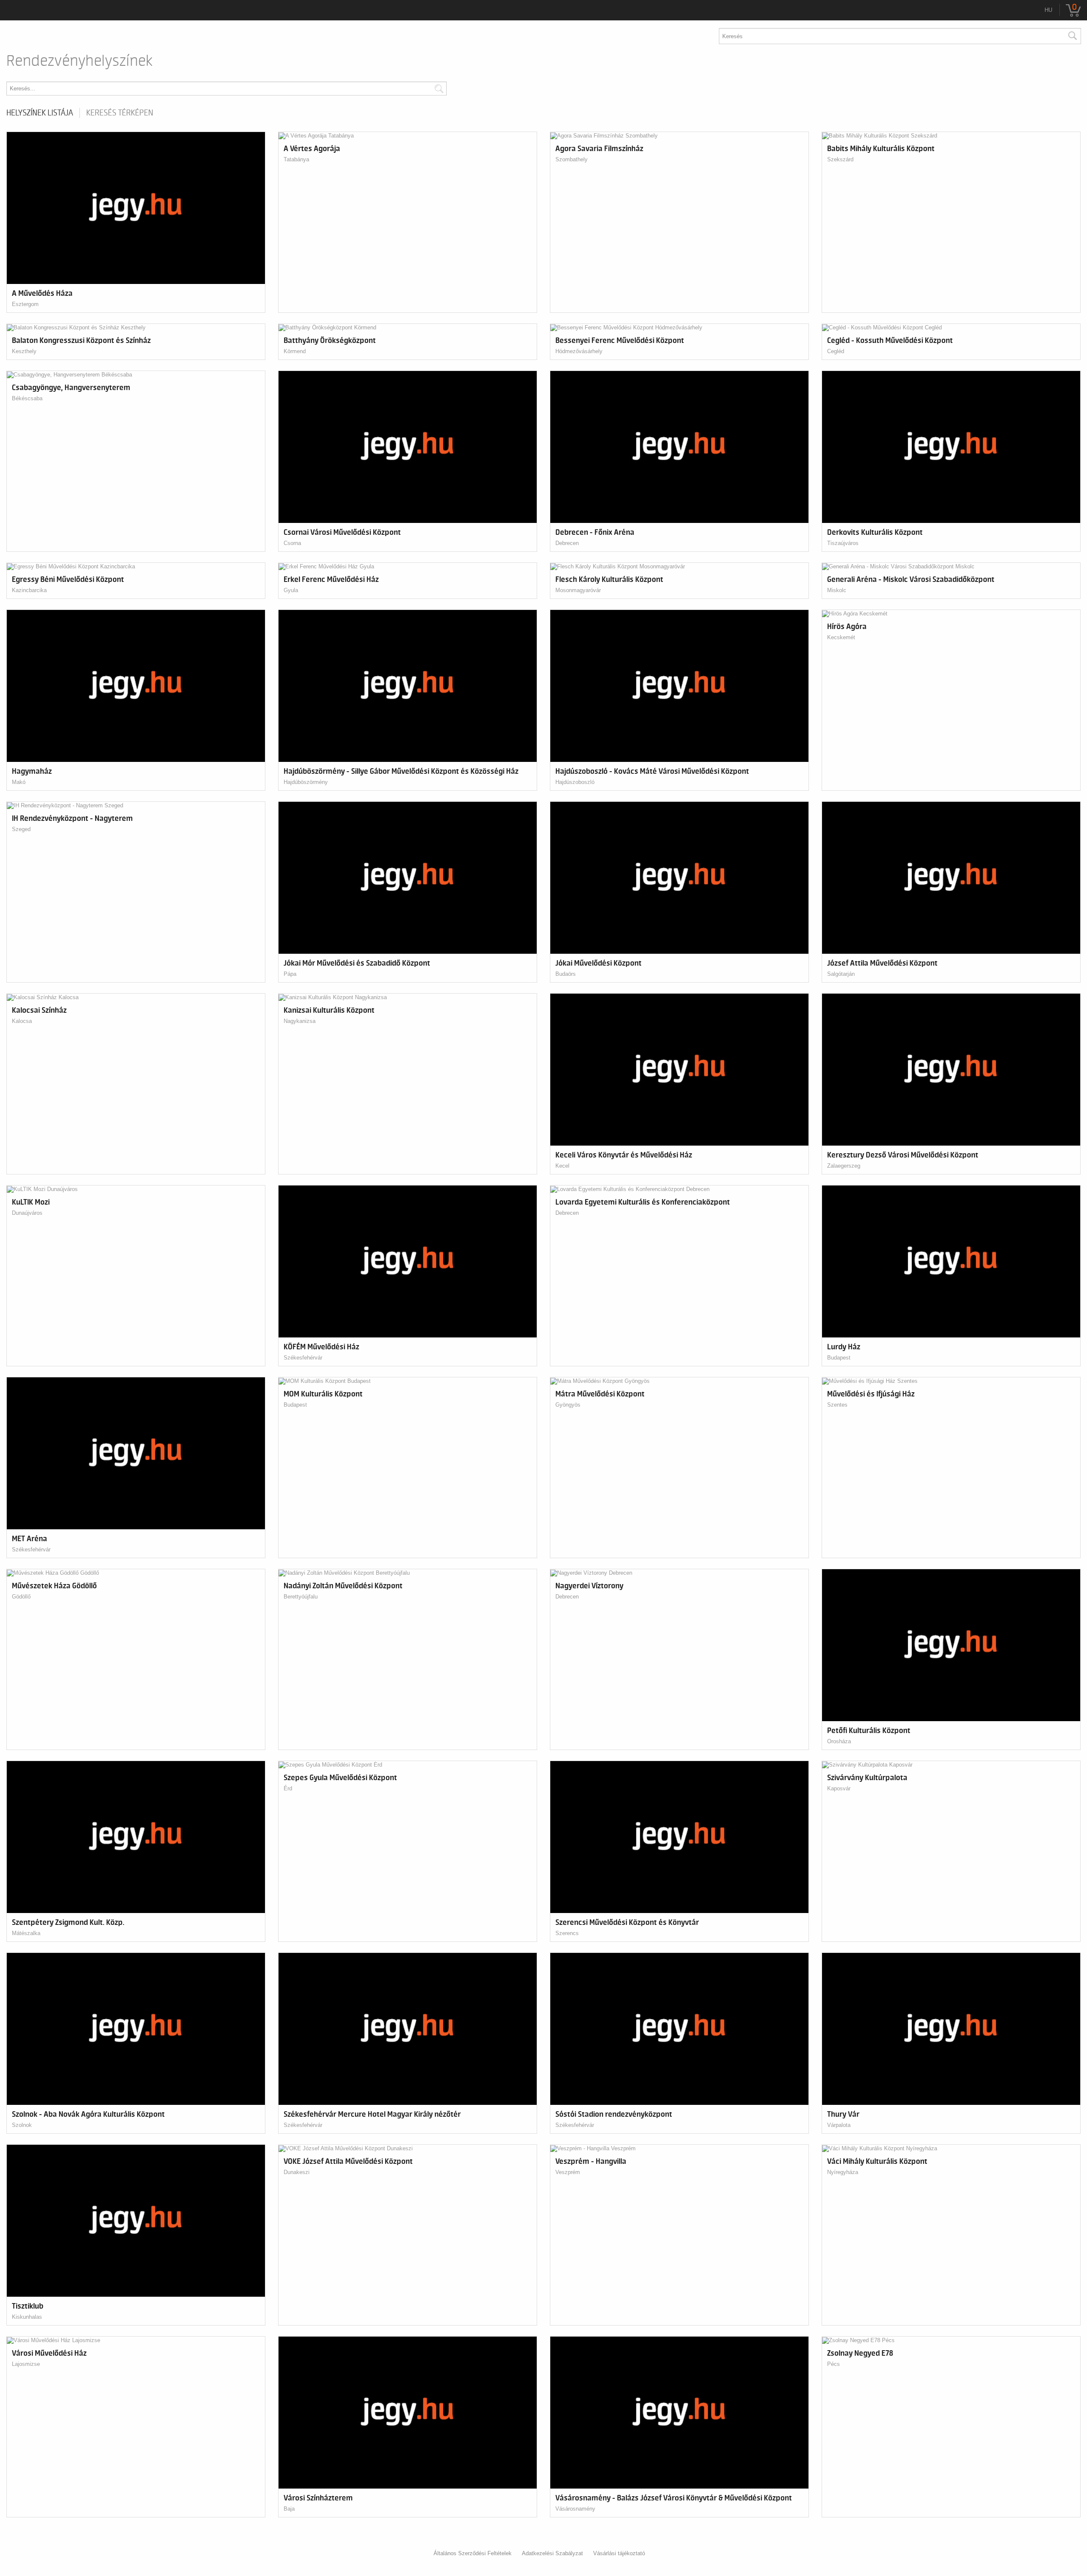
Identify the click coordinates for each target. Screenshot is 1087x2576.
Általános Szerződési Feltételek (473, 2553)
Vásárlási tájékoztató (619, 2553)
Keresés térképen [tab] (120, 113)
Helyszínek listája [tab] (40, 113)
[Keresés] (1072, 36)
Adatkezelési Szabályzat (552, 2553)
